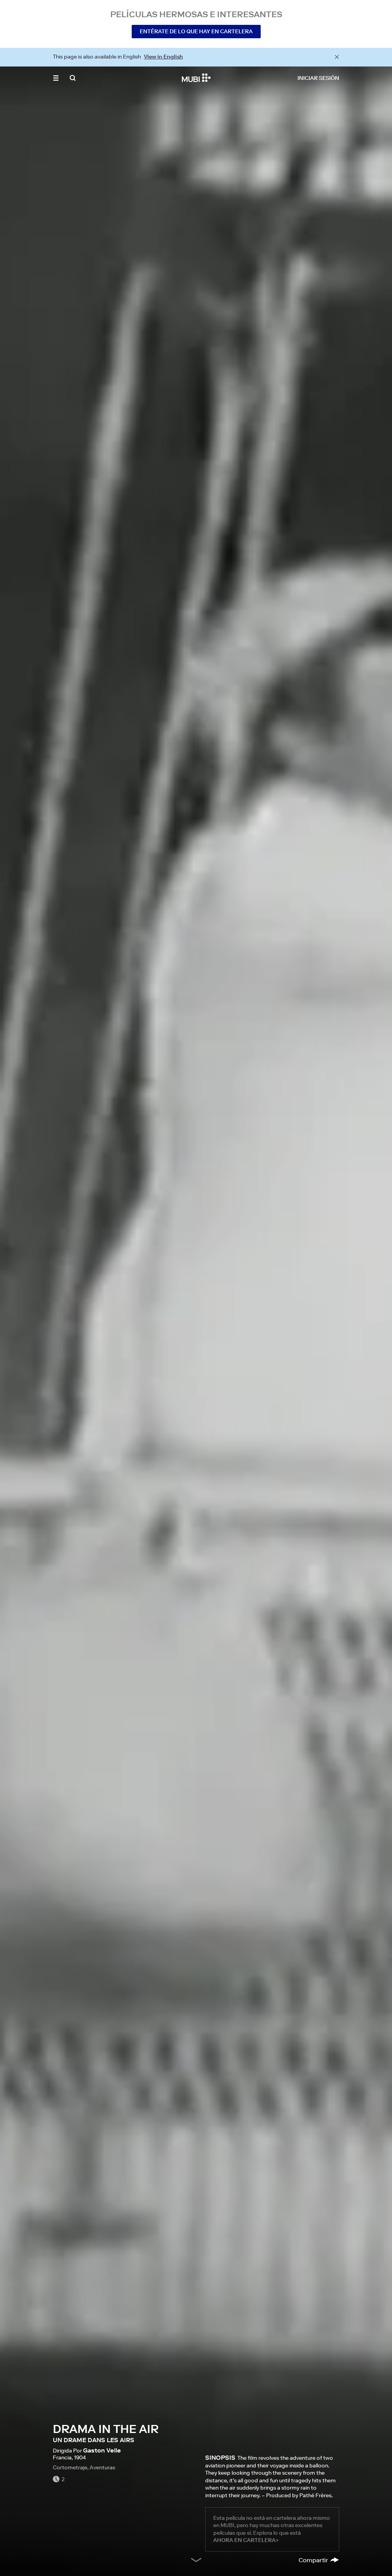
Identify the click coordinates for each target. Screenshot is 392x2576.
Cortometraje (70, 2467)
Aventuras (102, 2467)
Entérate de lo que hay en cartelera (196, 31)
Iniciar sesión (318, 78)
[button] (56, 78)
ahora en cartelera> (246, 2540)
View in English (163, 57)
